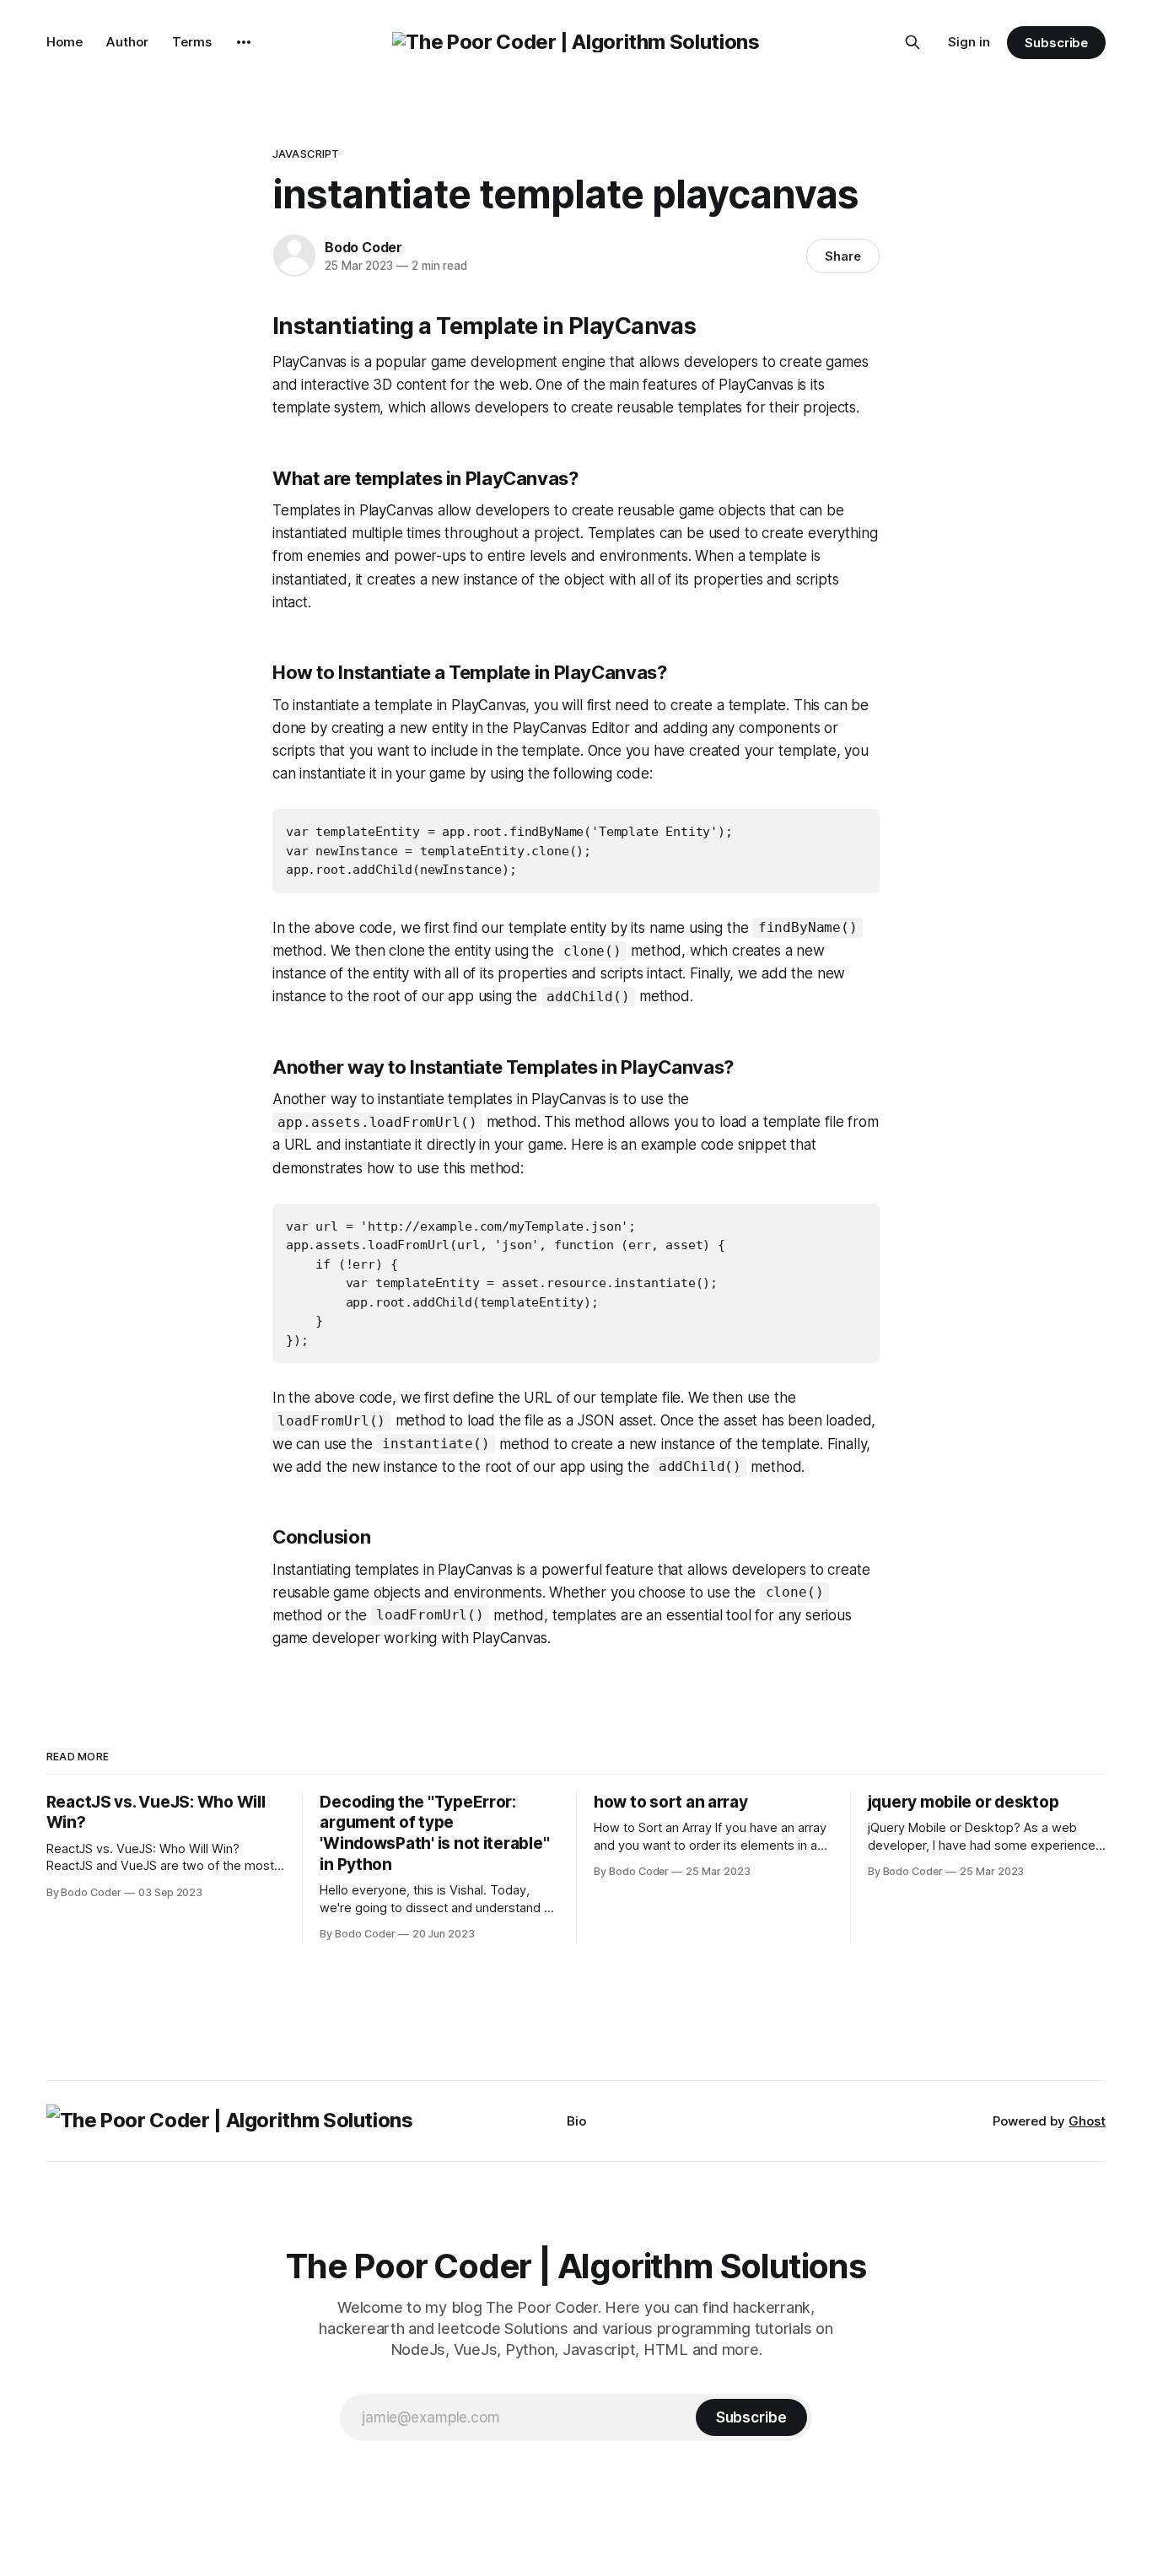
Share (843, 256)
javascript (306, 154)
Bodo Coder (363, 247)
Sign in (969, 42)
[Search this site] (912, 42)
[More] (244, 42)
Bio (576, 2121)
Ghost (1087, 2121)
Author (127, 42)
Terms (192, 42)
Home (65, 42)
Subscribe (1056, 43)
